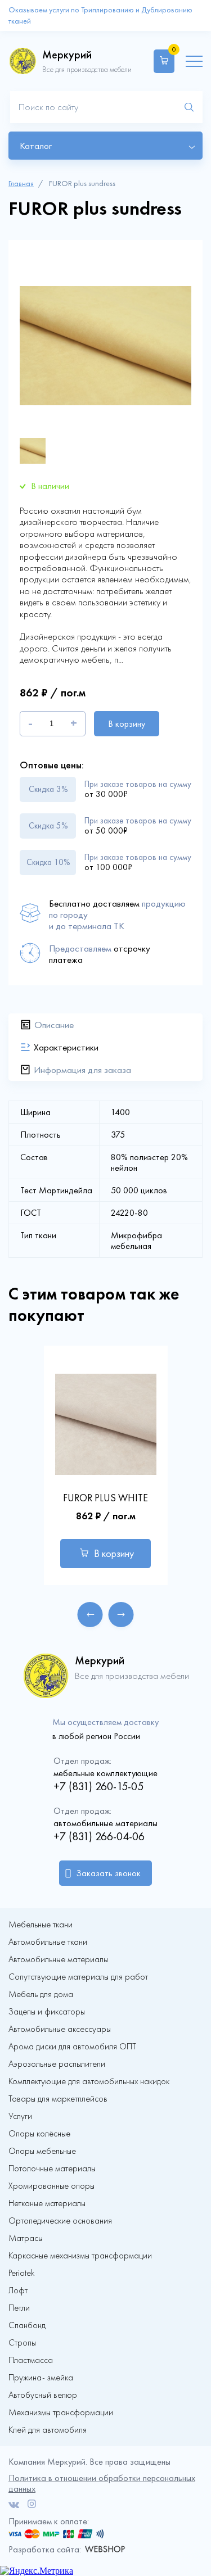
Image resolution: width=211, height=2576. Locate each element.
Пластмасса (31, 2360)
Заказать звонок (108, 1873)
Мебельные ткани (41, 1925)
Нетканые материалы (47, 2203)
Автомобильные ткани (48, 1942)
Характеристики (66, 1047)
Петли (19, 2308)
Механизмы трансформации (61, 2412)
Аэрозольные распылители (57, 2064)
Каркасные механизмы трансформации (80, 2256)
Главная (21, 184)
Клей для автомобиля (48, 2430)
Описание (54, 1025)
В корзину (127, 724)
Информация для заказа (82, 1070)
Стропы (22, 2343)
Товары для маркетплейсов (58, 2099)
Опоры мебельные (42, 2151)
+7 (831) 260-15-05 (98, 1786)
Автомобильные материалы (58, 1959)
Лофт (18, 2290)
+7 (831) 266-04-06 (99, 1836)
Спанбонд (27, 2325)
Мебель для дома (41, 1994)
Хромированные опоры (51, 2186)
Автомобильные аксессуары (60, 2029)
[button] (90, 1615)
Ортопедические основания (60, 2221)
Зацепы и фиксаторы (47, 2012)
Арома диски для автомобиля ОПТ (72, 2047)
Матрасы (26, 2238)
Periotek (21, 2273)
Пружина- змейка (41, 2378)
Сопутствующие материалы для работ (78, 1977)
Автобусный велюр (43, 2395)
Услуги (20, 2116)
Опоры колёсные (39, 2134)
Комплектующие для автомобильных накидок (89, 2081)
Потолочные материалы (52, 2168)
